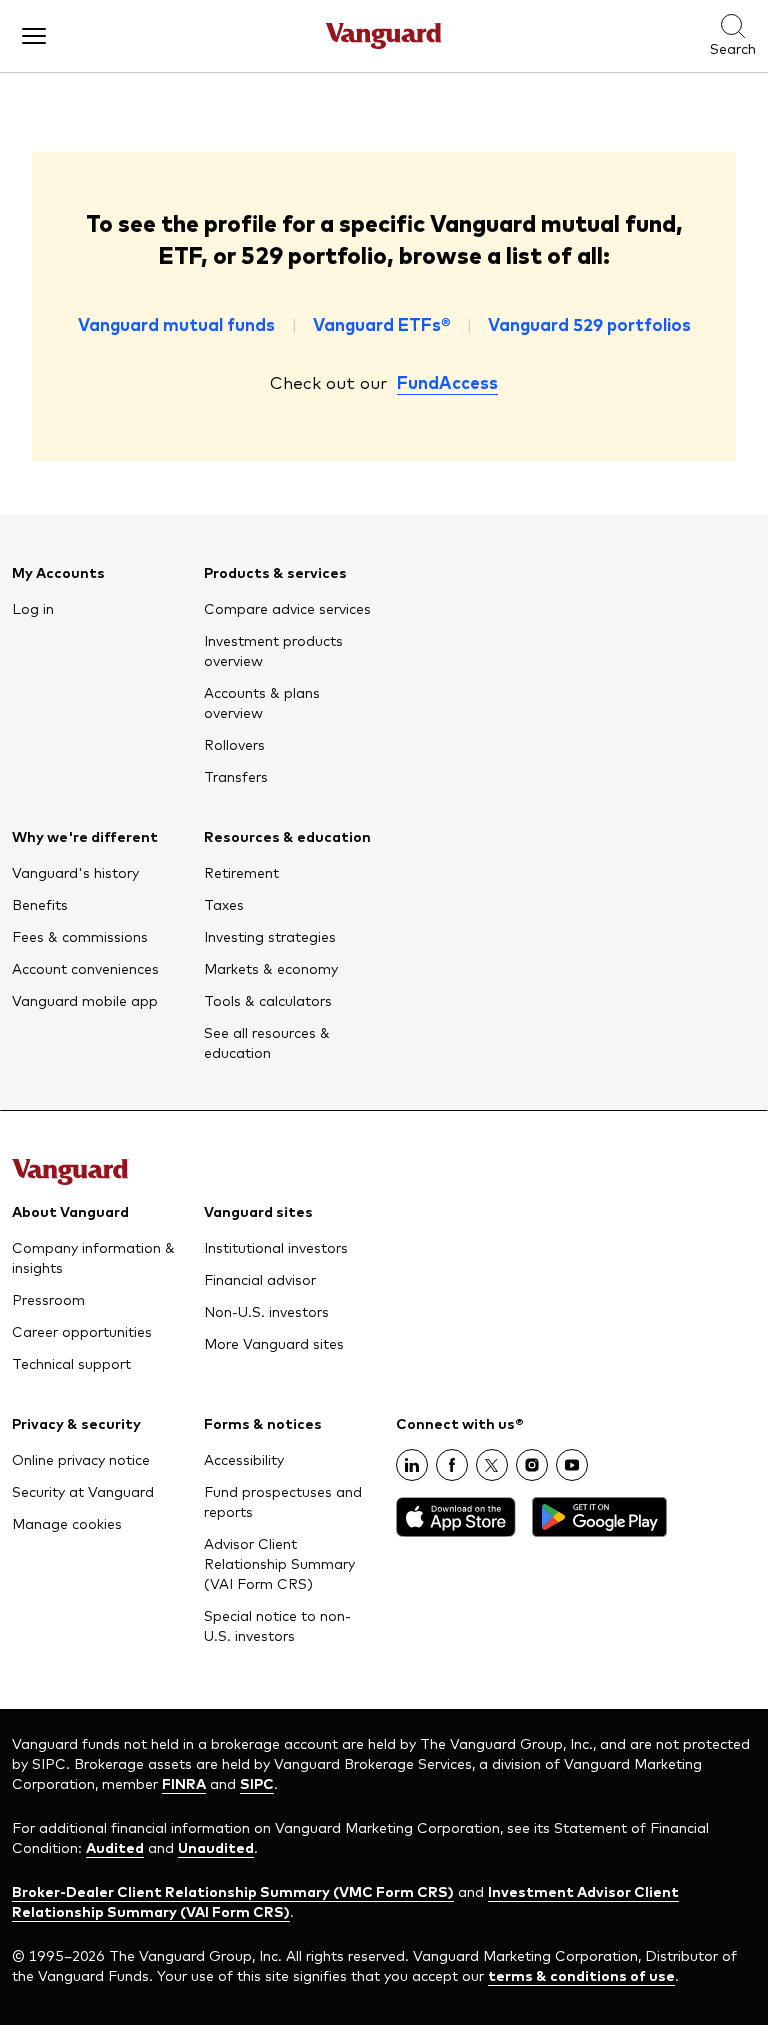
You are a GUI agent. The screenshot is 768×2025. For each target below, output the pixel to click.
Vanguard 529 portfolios (589, 324)
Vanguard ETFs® (381, 324)
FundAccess (447, 382)
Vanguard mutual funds (176, 324)
